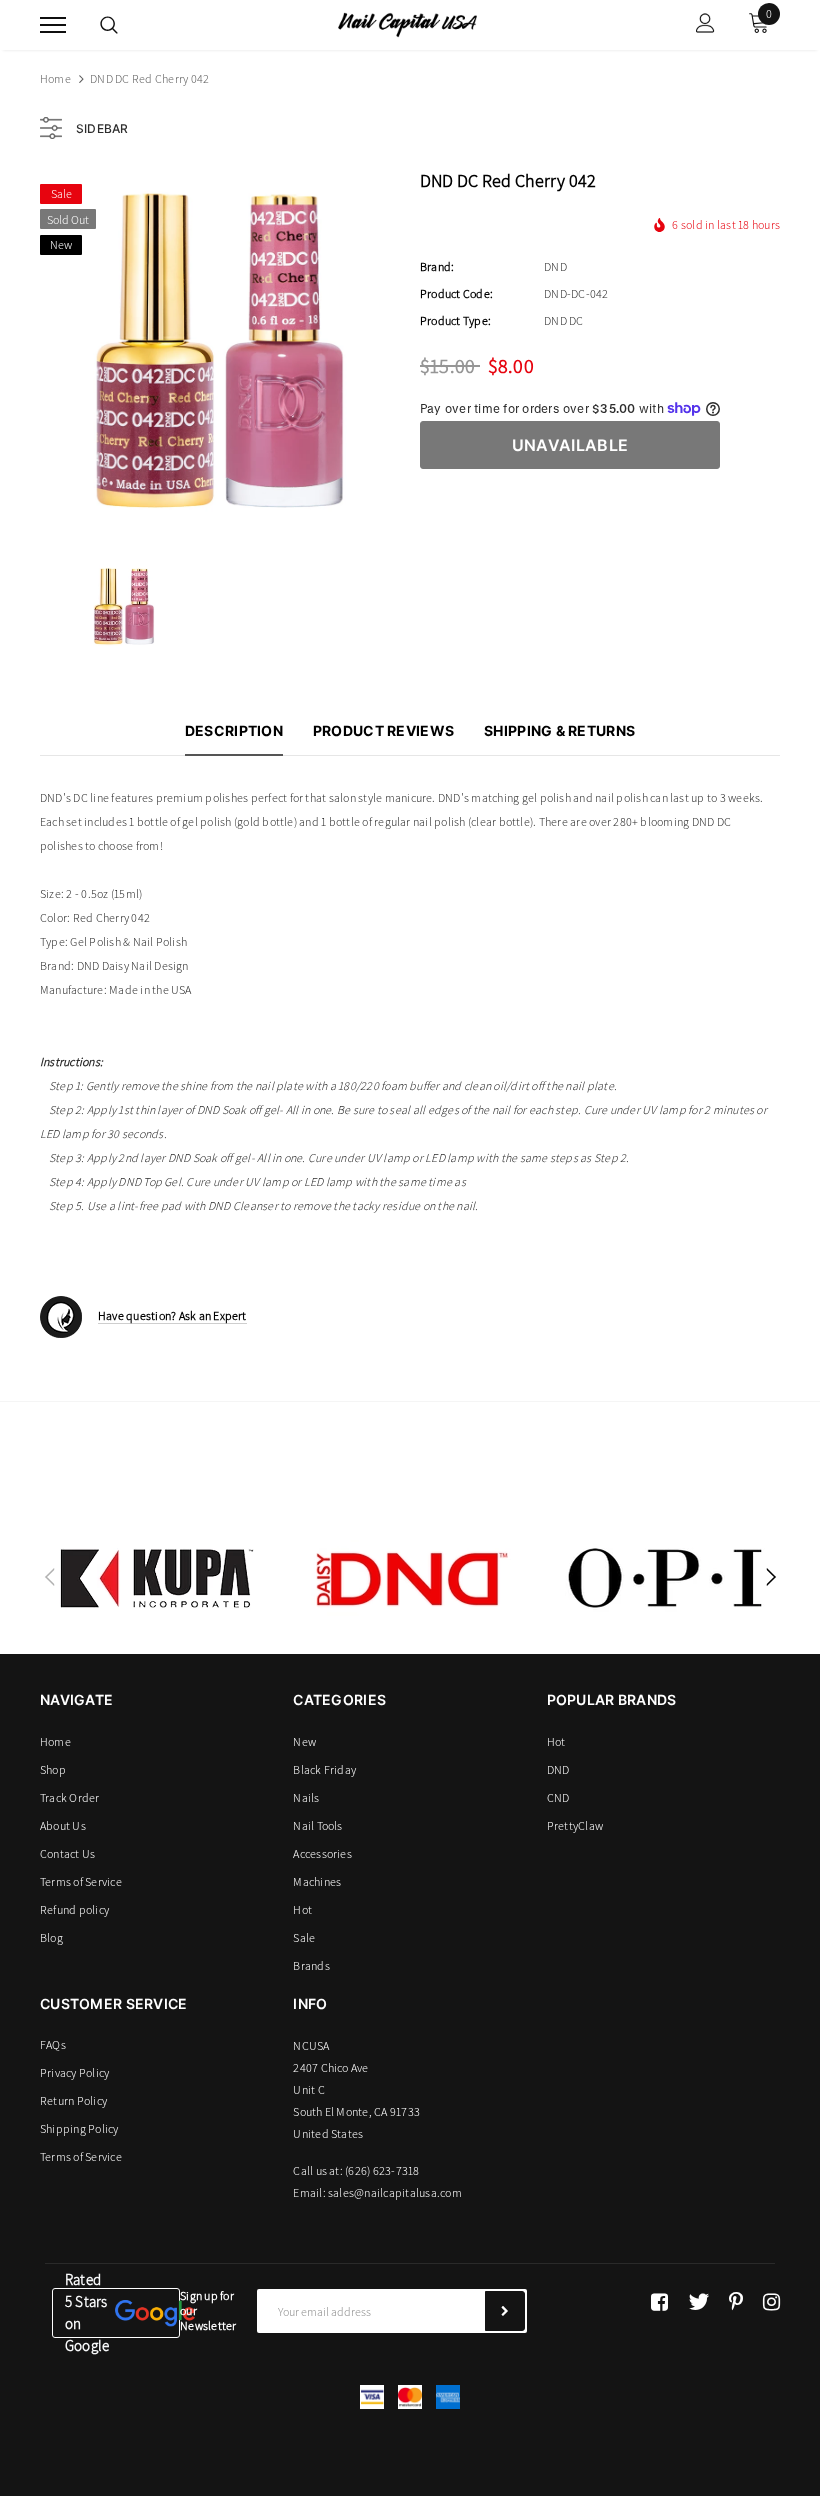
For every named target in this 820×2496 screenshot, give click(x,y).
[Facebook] (659, 2302)
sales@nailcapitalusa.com (395, 2192)
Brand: (437, 266)
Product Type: (455, 320)
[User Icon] (705, 25)
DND (555, 266)
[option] (220, 353)
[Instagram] (771, 2302)
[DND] (411, 1578)
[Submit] (505, 2311)
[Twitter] (698, 2302)
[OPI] (665, 1578)
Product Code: (456, 293)
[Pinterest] (736, 2302)
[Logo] (407, 23)
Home (55, 78)
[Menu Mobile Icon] (53, 25)
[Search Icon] (109, 25)
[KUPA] (157, 1578)
